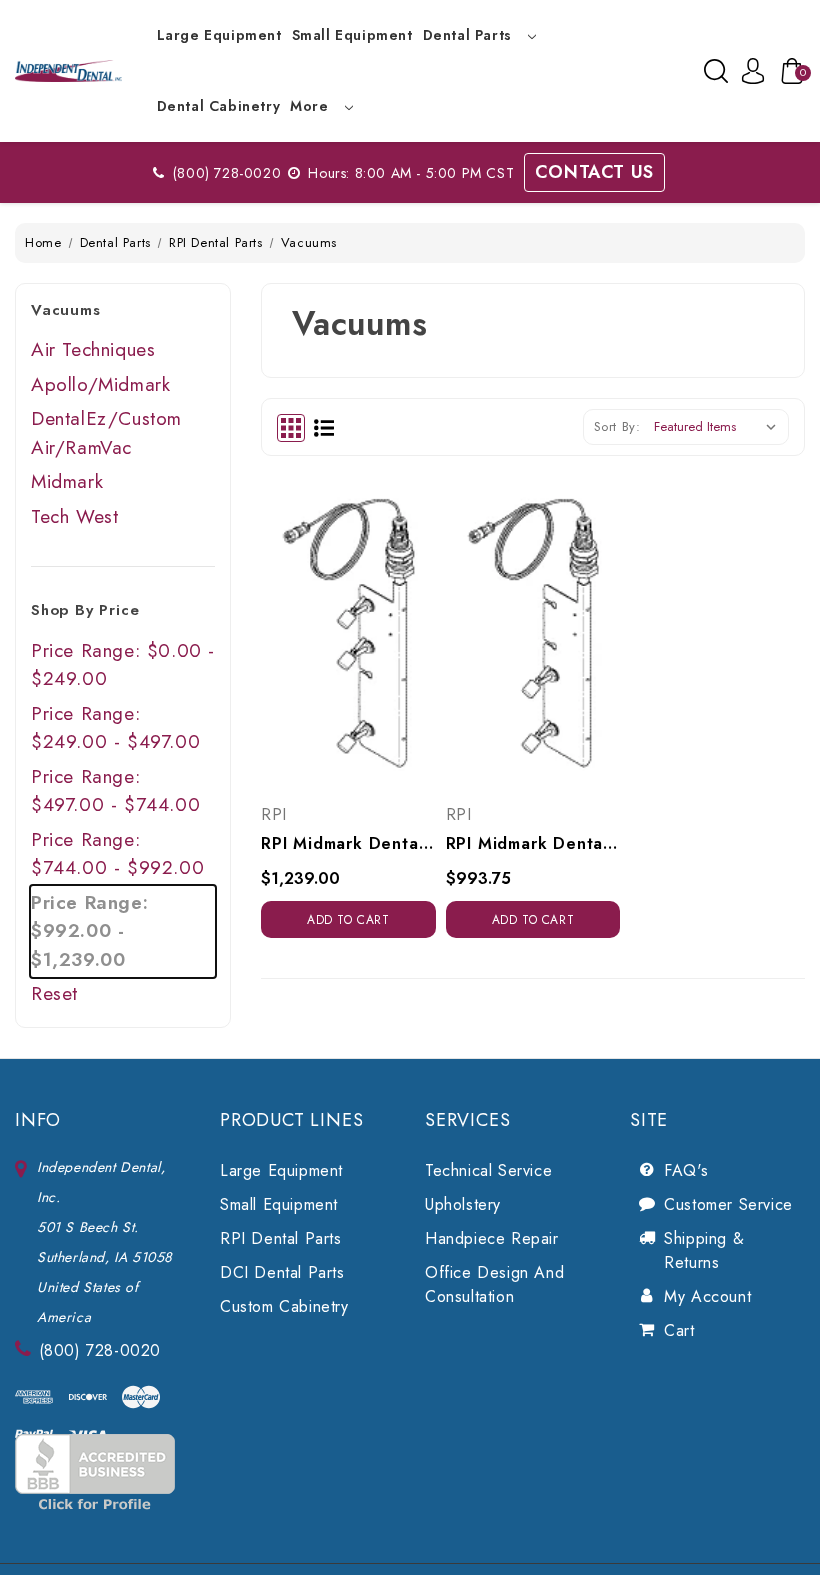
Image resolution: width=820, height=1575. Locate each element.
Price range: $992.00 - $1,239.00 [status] (89, 931)
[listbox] (719, 427)
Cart (679, 1330)
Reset (54, 993)
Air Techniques (93, 349)
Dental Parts (470, 35)
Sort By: (617, 426)
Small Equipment (352, 35)
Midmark (67, 481)
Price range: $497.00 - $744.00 (115, 791)
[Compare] (371, 618)
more (311, 106)
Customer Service (728, 1204)
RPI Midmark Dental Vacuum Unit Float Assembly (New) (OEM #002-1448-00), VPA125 (533, 843)
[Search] (716, 71)
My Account (707, 1296)
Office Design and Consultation (494, 1284)
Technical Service (488, 1170)
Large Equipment (219, 35)
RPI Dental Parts (281, 1238)
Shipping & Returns (704, 1250)
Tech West (74, 516)
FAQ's (686, 1170)
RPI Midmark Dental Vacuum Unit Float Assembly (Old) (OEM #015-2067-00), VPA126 (348, 843)
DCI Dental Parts (282, 1272)
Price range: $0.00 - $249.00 (123, 665)
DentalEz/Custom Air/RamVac (106, 433)
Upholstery (463, 1204)
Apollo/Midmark (100, 384)
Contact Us (594, 172)
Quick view (326, 618)
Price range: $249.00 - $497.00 (115, 728)
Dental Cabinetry (219, 106)
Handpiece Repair (492, 1238)
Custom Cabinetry (284, 1306)
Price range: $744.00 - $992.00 (117, 854)
